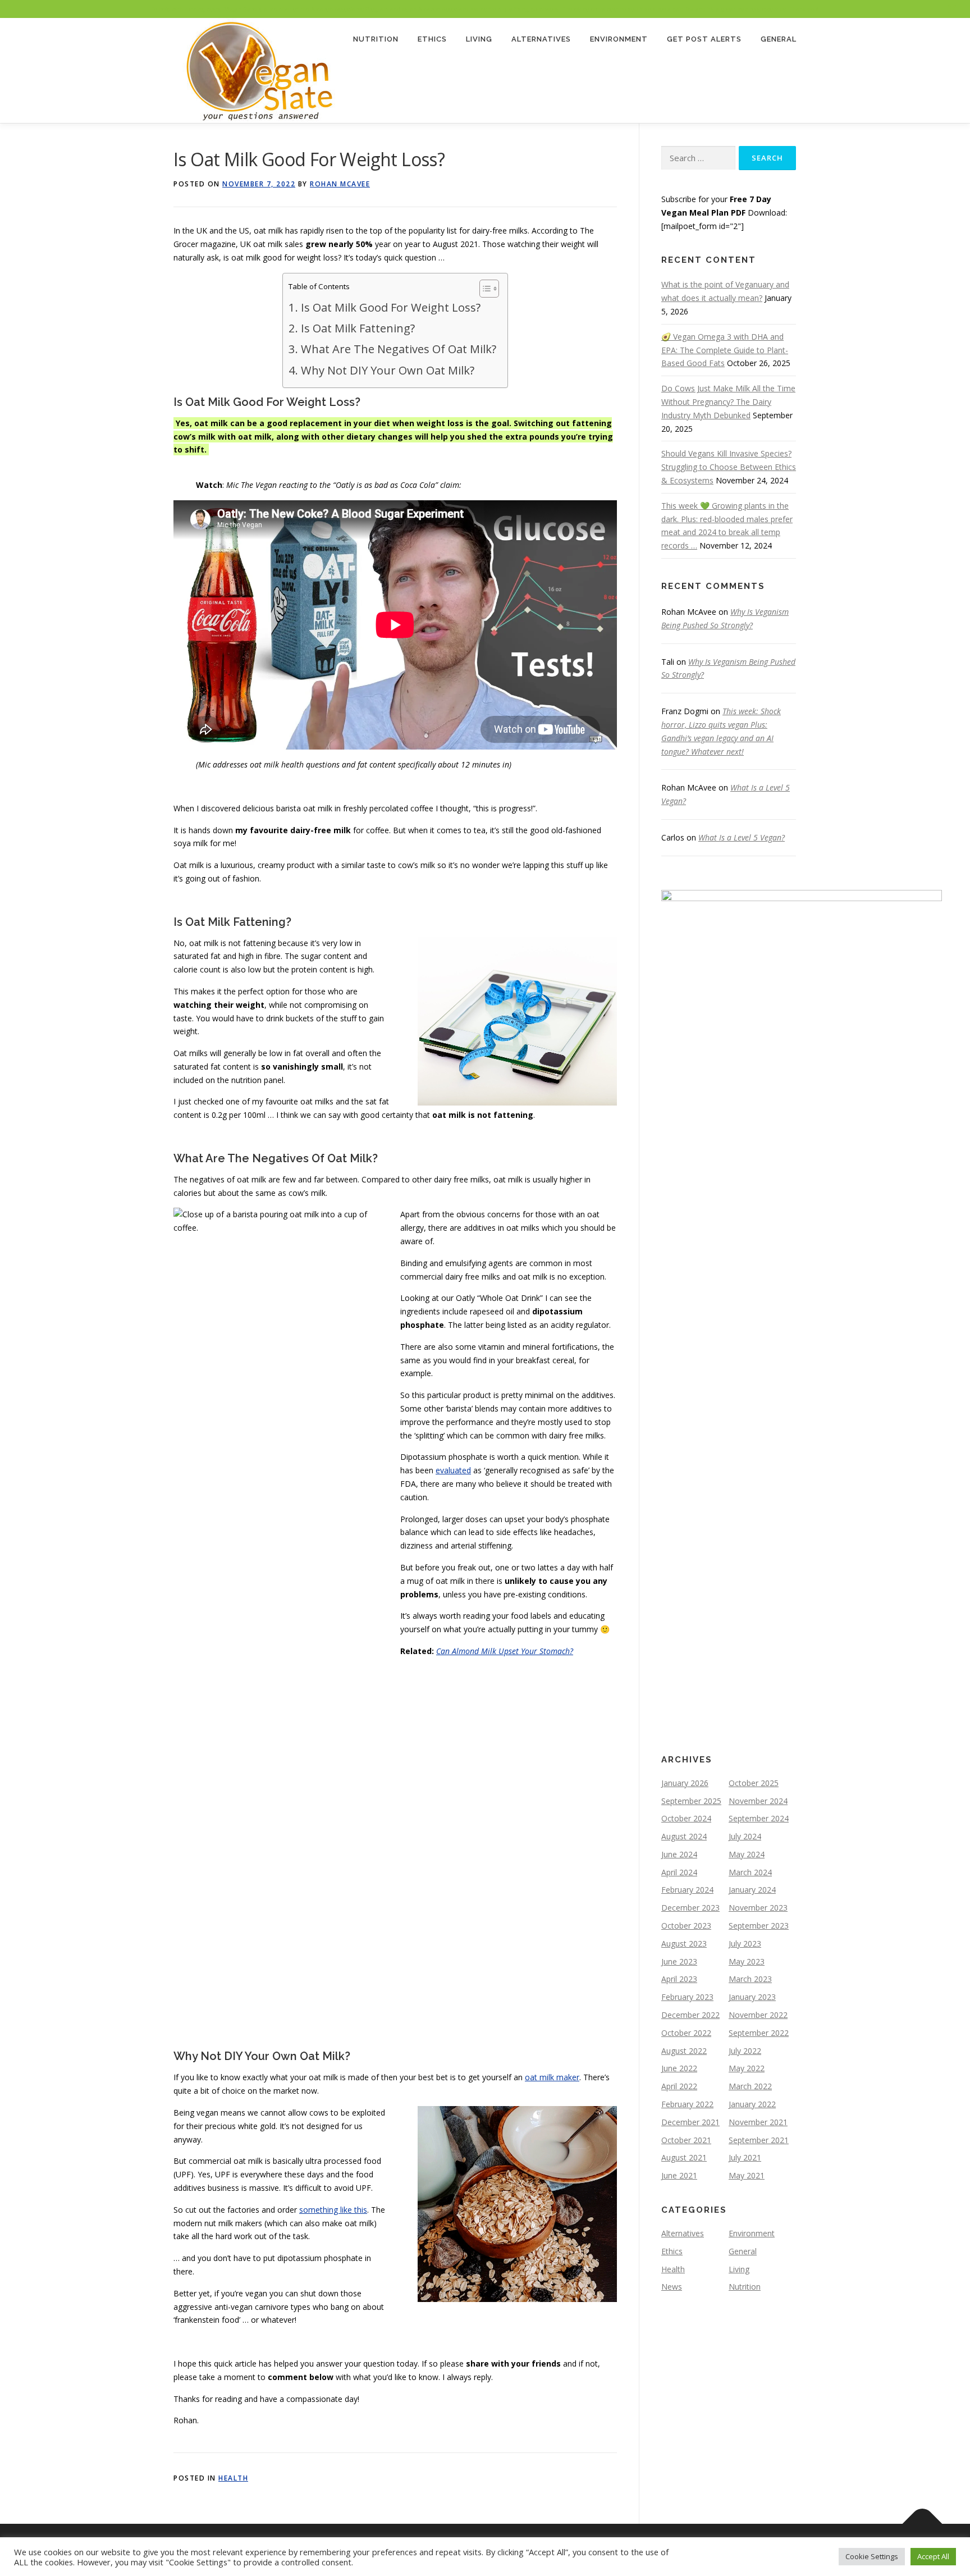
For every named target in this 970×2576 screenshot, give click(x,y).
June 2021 (679, 2175)
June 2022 (679, 2068)
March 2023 (750, 1979)
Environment (619, 39)
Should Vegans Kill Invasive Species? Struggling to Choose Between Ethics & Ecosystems (729, 467)
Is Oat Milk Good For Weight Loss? (390, 307)
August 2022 (684, 2051)
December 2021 (690, 2122)
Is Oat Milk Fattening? (358, 328)
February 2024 (687, 1890)
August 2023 (684, 1944)
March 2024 (750, 1872)
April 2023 (679, 1979)
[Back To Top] (923, 2524)
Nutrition (376, 39)
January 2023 (752, 1997)
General (779, 39)
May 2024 (747, 1854)
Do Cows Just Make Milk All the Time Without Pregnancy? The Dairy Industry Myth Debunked (728, 402)
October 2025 (754, 1783)
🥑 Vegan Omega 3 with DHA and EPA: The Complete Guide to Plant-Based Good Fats (725, 350)
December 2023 (690, 1908)
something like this (333, 2210)
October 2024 (686, 1818)
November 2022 (758, 2015)
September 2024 (759, 1818)
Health (233, 2478)
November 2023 (758, 1908)
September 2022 (759, 2033)
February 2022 (687, 2104)
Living (479, 39)
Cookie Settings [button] (872, 2556)
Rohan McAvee (340, 184)
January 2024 (752, 1890)
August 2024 (684, 1836)
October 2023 (686, 1926)
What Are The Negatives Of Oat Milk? (398, 349)
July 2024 (745, 1836)
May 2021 (747, 2175)
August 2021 (684, 2157)
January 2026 (685, 1783)
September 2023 (759, 1926)
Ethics (432, 39)
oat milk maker (552, 2077)
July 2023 (745, 1944)
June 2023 (679, 1961)
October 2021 (686, 2140)
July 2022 (745, 2051)
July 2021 (745, 2157)
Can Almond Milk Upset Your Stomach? (505, 1651)
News (672, 2287)
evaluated (453, 1470)
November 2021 (758, 2122)
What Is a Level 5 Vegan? (742, 837)
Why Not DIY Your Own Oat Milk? (387, 370)
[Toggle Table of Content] (484, 289)
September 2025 (691, 1801)
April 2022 (679, 2086)
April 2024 (679, 1872)
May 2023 (747, 1961)
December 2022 (690, 2015)
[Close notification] (952, 9)
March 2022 (750, 2086)
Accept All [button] (933, 2556)
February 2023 (687, 1997)
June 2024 (679, 1854)
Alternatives (541, 39)
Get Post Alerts (704, 39)
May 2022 (747, 2068)
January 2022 (752, 2104)
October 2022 (686, 2033)
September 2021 (759, 2140)
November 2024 (758, 1801)
